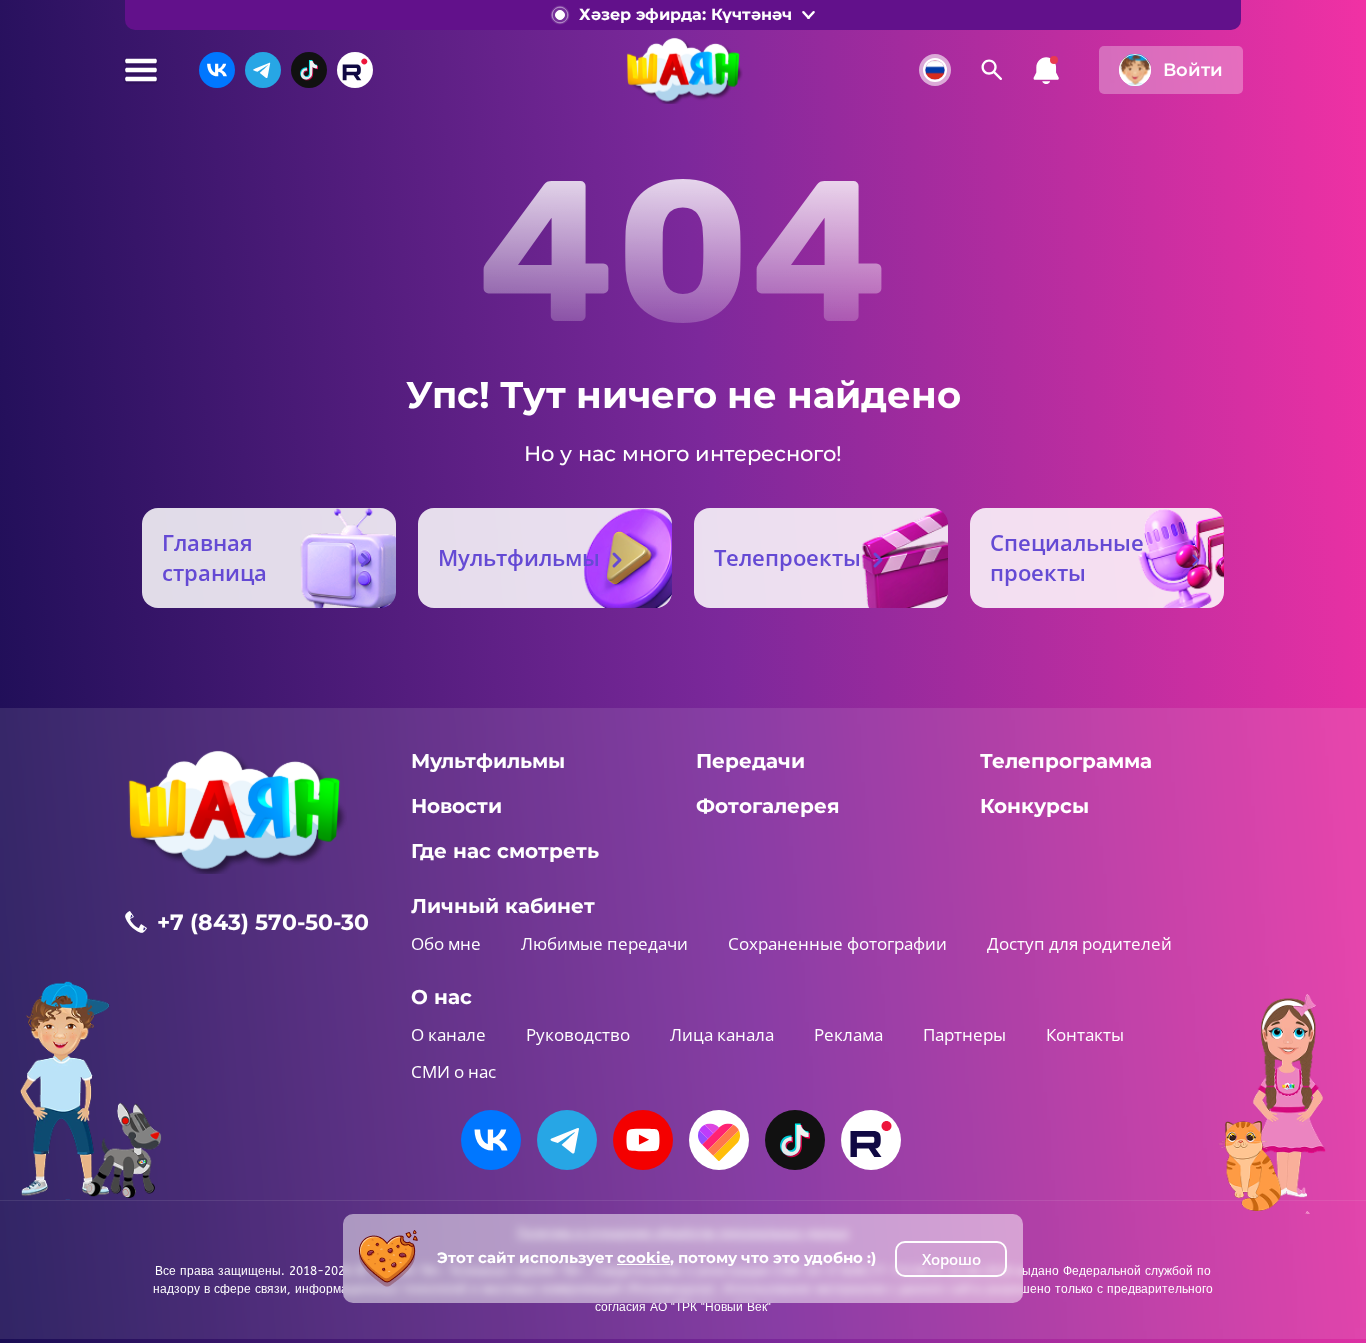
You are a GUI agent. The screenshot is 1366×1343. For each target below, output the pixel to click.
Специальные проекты (1067, 557)
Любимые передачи (604, 943)
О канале (448, 1034)
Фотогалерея (768, 806)
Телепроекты (787, 557)
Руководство (578, 1034)
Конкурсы (1034, 806)
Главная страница (214, 557)
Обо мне (446, 943)
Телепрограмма (1066, 761)
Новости (456, 806)
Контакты (1085, 1034)
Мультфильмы (519, 557)
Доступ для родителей (1079, 943)
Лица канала (722, 1034)
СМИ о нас (453, 1071)
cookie (643, 1257)
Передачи (750, 761)
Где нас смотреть (505, 851)
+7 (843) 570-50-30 (263, 922)
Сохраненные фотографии (837, 943)
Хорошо (951, 1259)
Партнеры (964, 1034)
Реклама (848, 1034)
